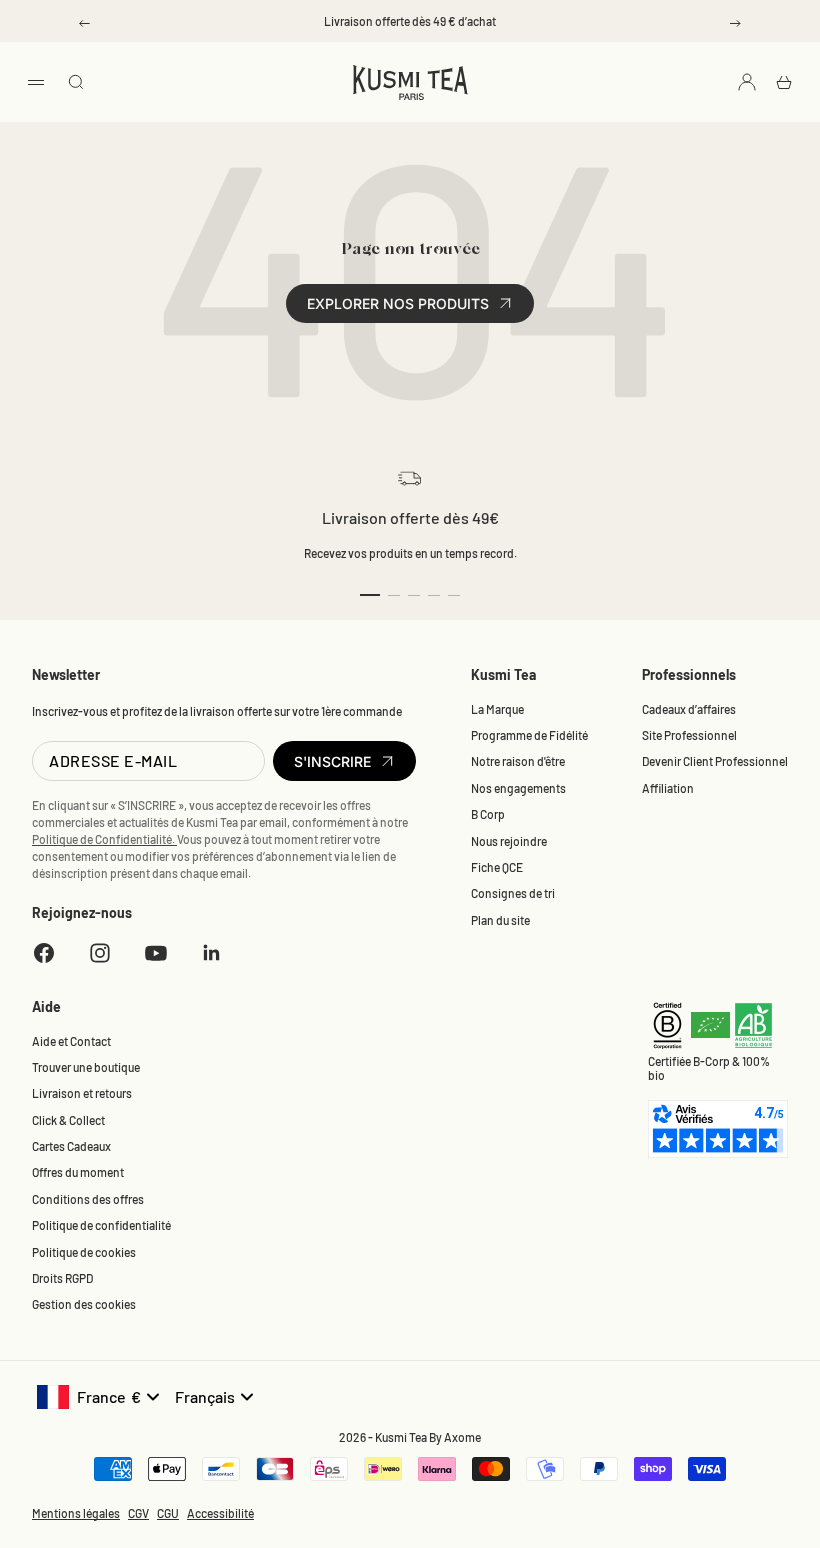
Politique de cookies (84, 1252)
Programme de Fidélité (529, 735)
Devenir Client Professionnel (715, 761)
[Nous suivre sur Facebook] (44, 953)
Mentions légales (76, 1513)
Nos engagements (518, 788)
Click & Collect (68, 1120)
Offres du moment (78, 1172)
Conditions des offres (88, 1199)
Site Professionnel (689, 735)
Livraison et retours (82, 1093)
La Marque (497, 709)
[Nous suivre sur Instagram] (100, 953)
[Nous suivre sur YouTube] (156, 953)
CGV (138, 1513)
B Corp (488, 814)
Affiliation (668, 788)
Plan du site (500, 920)
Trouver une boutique (86, 1067)
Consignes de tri (513, 893)
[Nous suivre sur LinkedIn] (212, 953)
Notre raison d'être (518, 761)
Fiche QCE (497, 867)
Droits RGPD (62, 1278)
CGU (168, 1513)
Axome (462, 1437)
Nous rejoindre (509, 841)
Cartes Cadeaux (71, 1146)
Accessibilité (220, 1513)
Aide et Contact (71, 1041)
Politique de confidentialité (101, 1225)
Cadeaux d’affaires (689, 709)
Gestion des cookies (84, 1304)
